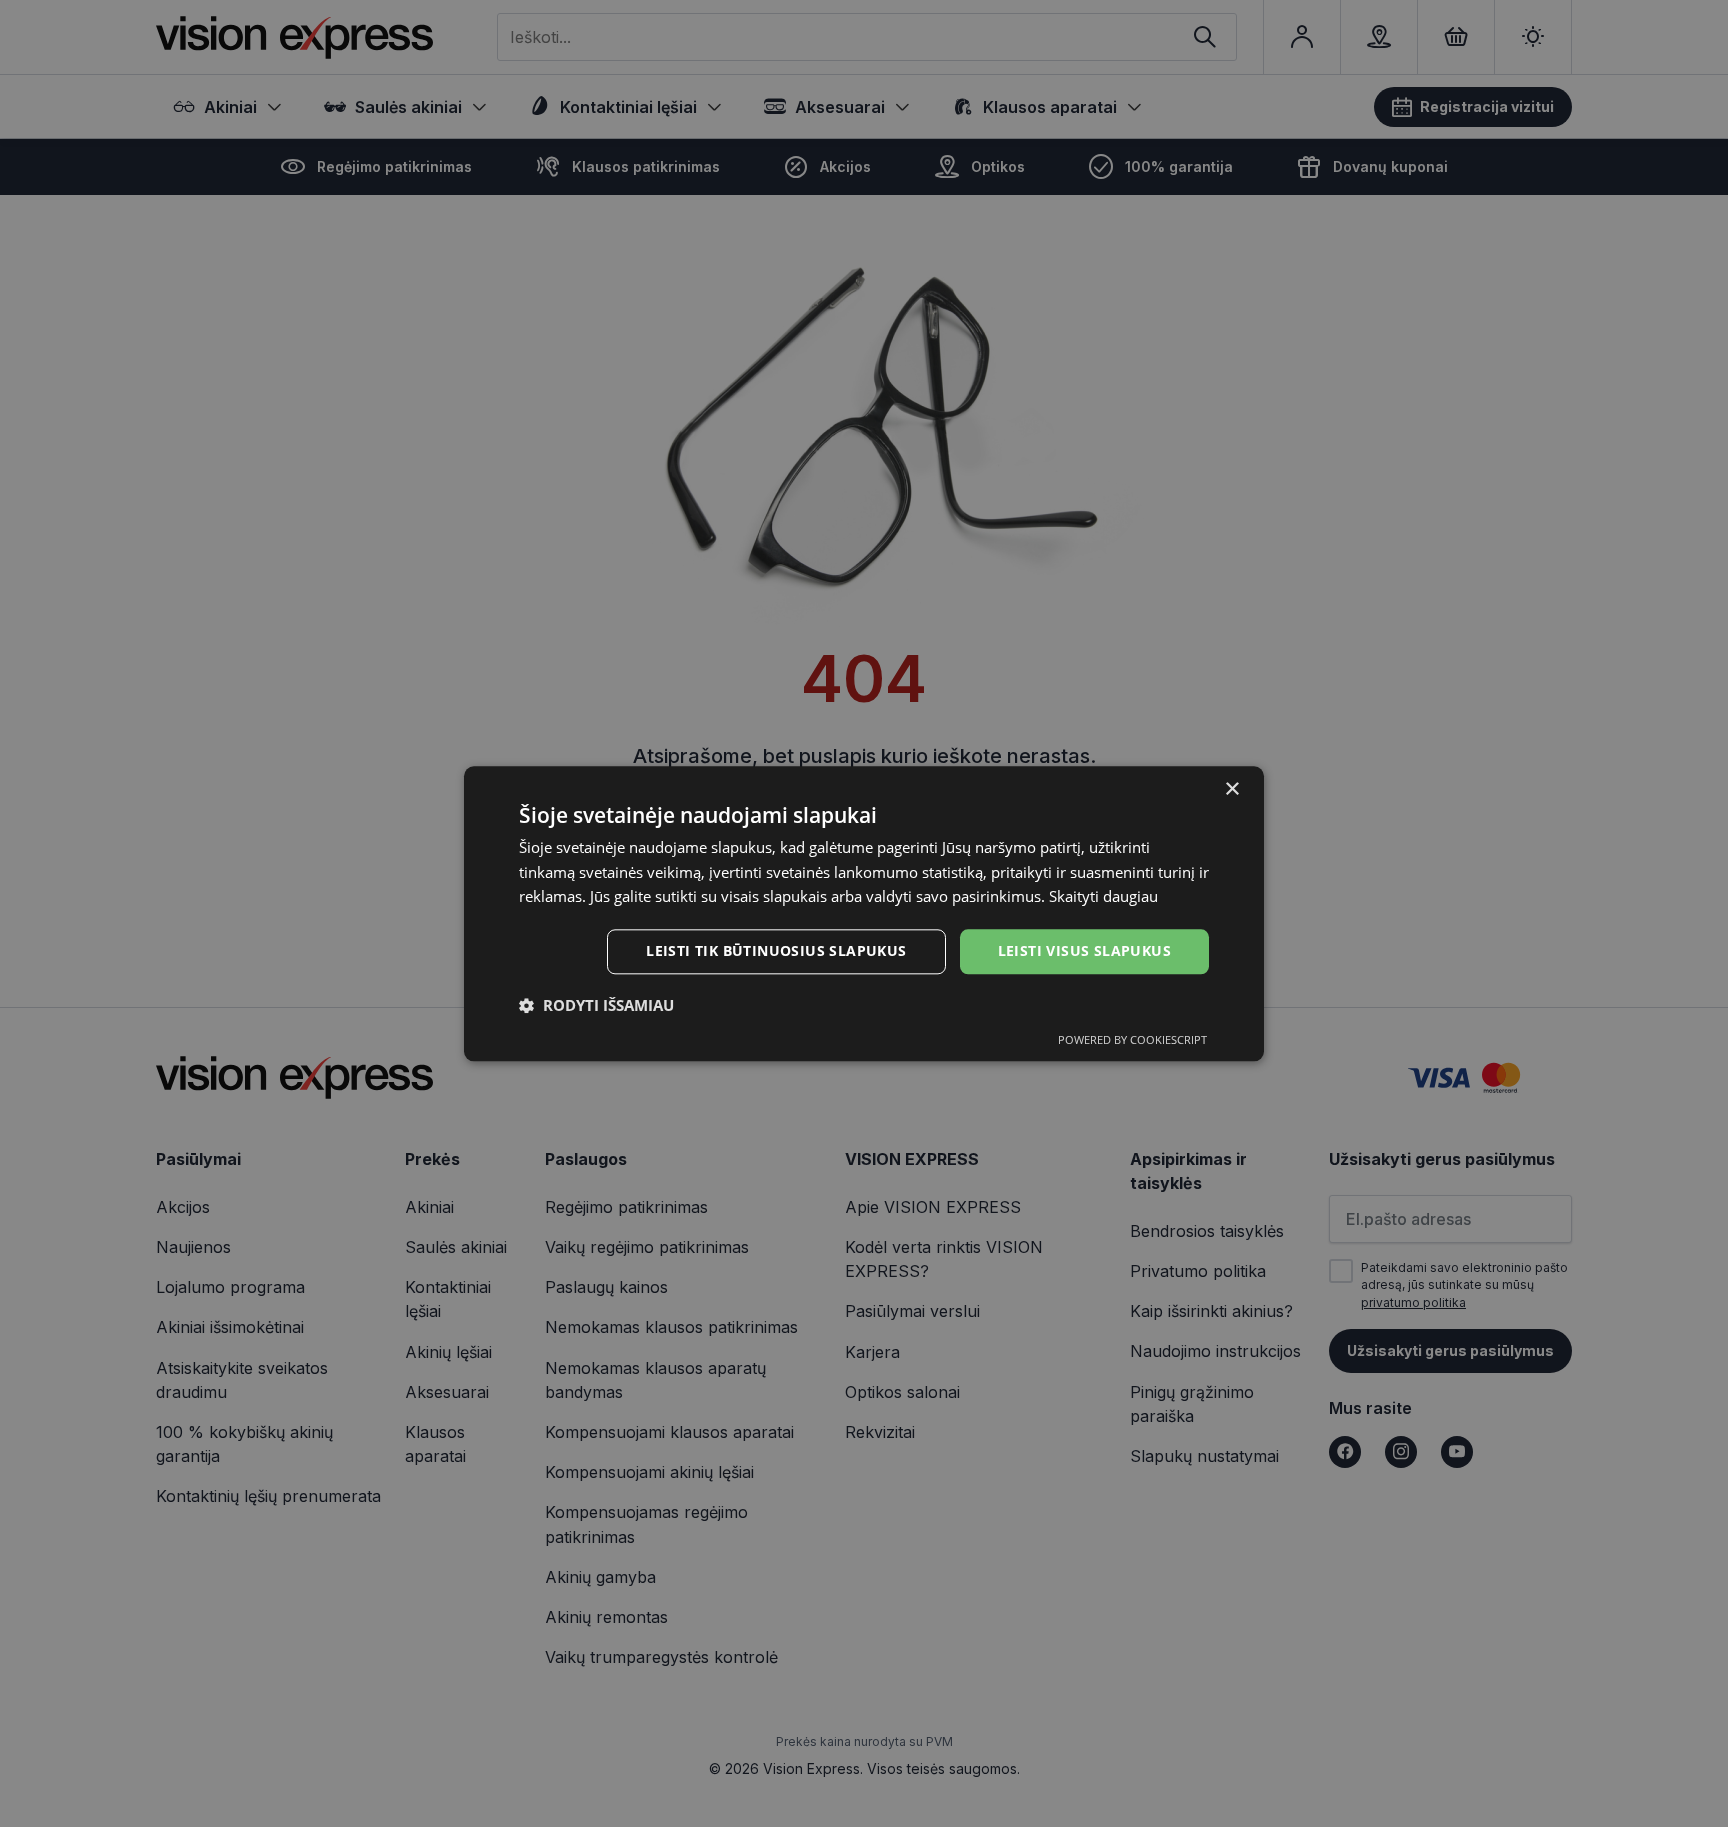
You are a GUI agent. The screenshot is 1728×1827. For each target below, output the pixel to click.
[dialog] (864, 913)
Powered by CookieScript (1132, 1039)
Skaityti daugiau (1103, 897)
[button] (596, 1005)
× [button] (1231, 789)
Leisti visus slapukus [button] (1084, 950)
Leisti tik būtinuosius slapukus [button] (776, 950)
